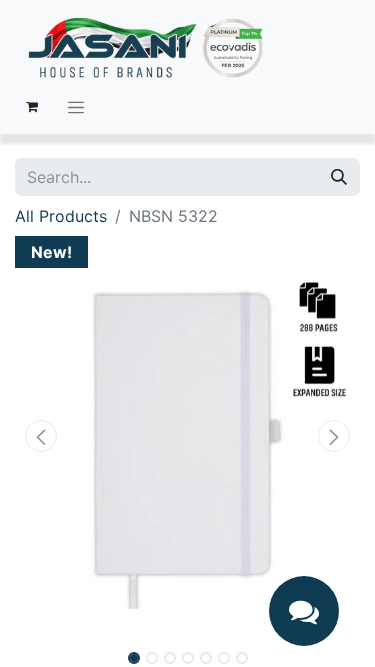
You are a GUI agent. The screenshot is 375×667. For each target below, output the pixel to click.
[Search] (339, 177)
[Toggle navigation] (76, 107)
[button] (41, 436)
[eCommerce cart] (32, 107)
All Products (61, 216)
